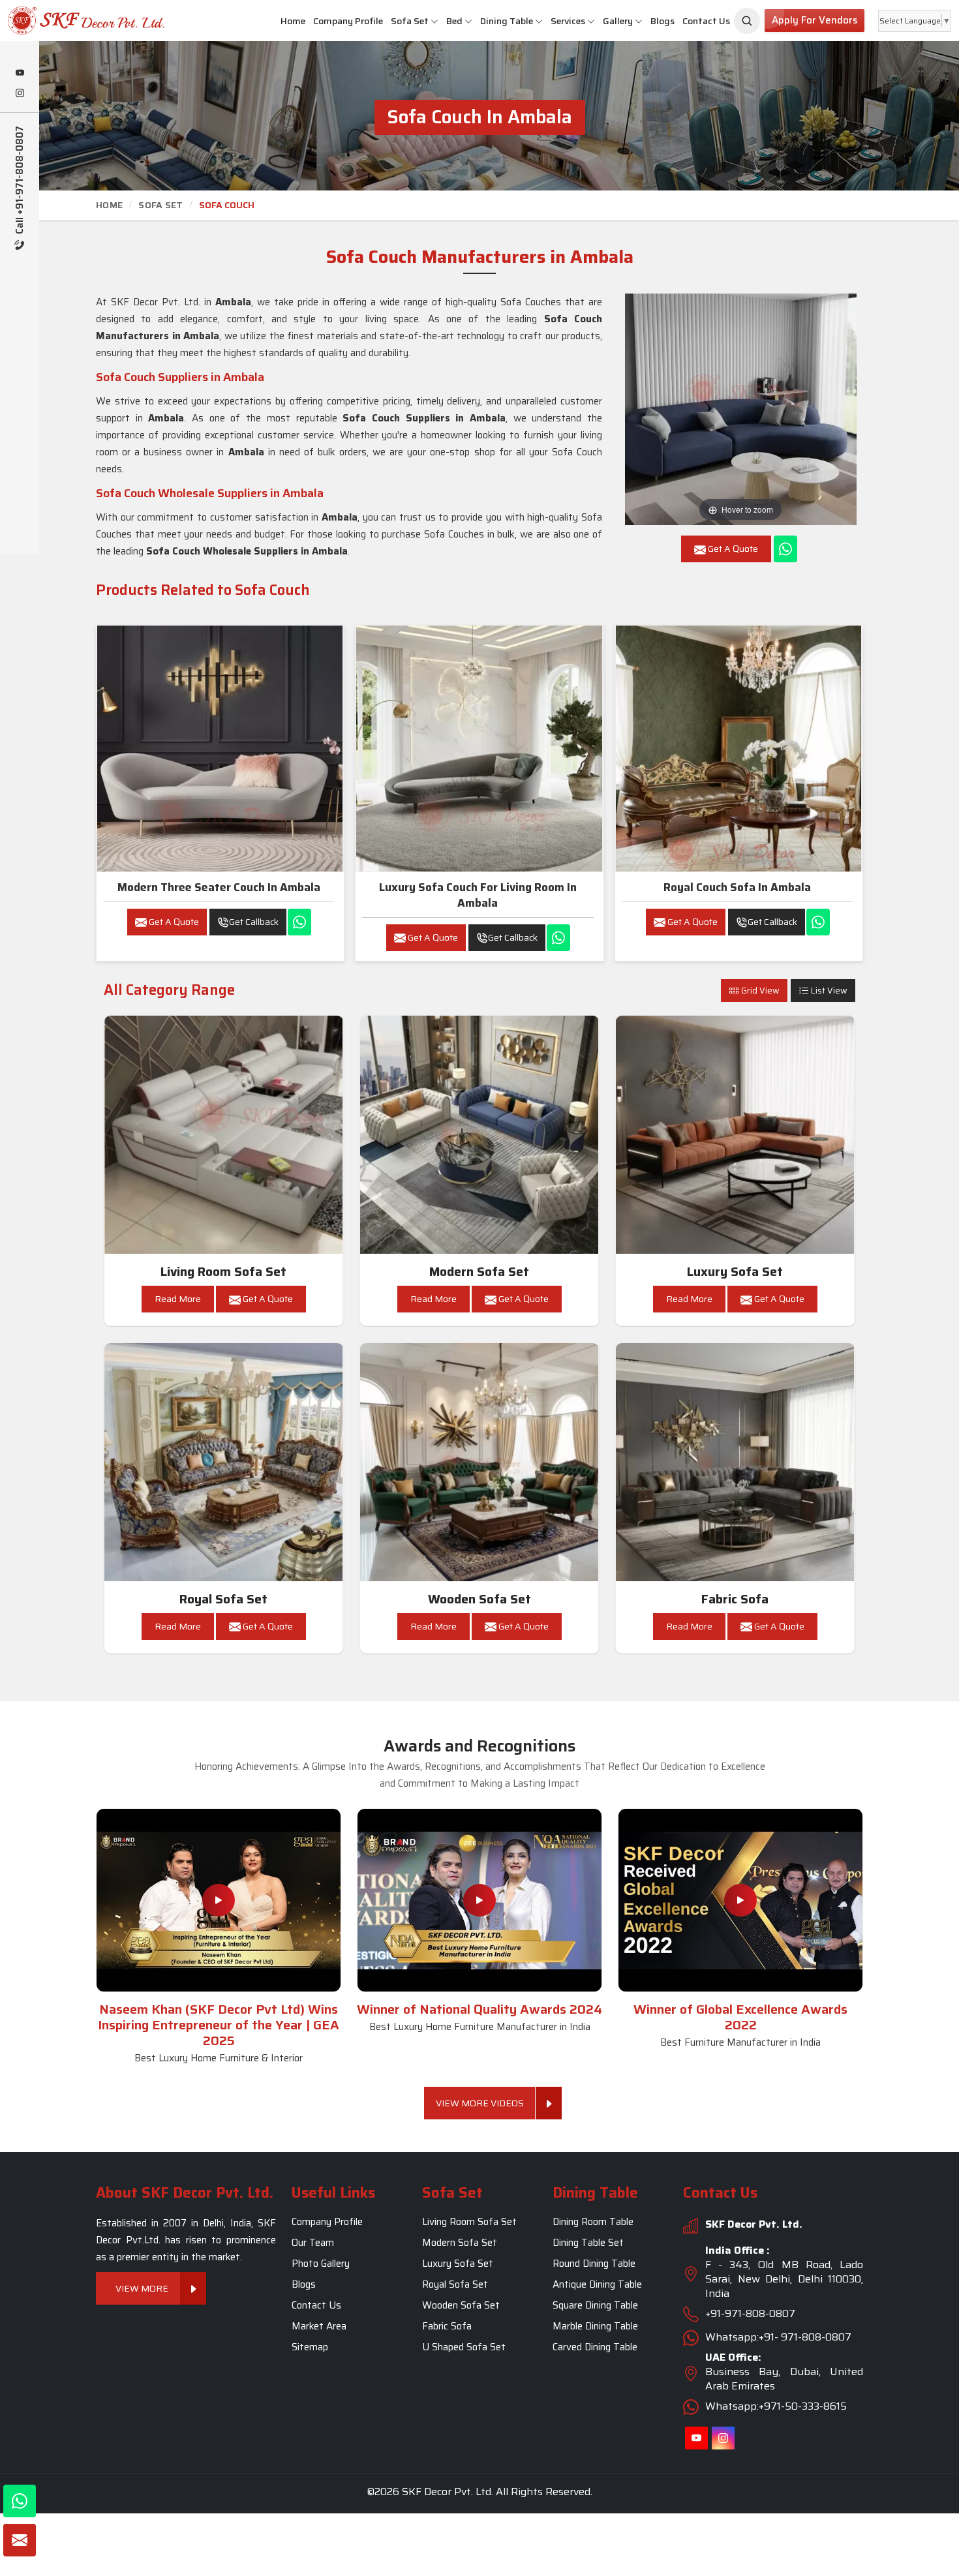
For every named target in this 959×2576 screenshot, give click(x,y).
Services (568, 21)
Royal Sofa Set (223, 1599)
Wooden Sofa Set (479, 1599)
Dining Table (507, 21)
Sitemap (310, 2348)
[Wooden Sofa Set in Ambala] (479, 1462)
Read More (178, 1299)
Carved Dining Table (595, 2348)
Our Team (313, 2243)
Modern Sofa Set (479, 1272)
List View (828, 991)
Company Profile (348, 21)
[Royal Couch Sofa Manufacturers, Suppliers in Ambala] (738, 748)
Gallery (618, 21)
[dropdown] (434, 21)
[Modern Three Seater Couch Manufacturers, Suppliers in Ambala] (220, 748)
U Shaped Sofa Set (464, 2348)
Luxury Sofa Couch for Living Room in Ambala (478, 895)
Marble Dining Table (595, 2327)
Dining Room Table (593, 2222)
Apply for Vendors (814, 20)
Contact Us (706, 21)
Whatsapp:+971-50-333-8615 (776, 2407)
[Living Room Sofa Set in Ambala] (224, 1135)
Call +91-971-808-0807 (20, 181)
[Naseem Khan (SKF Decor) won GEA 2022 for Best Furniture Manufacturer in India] (740, 1900)
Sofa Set (410, 21)
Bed (454, 21)
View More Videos (480, 2103)
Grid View (759, 991)
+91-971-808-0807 (750, 2314)
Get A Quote (173, 922)
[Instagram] (20, 94)
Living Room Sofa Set (223, 1272)
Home (293, 21)
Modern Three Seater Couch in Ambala (219, 887)
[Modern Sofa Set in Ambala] (479, 1135)
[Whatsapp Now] (785, 549)
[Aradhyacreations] (747, 21)
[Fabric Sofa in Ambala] (735, 1462)
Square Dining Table (595, 2306)
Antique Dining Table (597, 2285)
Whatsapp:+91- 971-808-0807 (778, 2338)
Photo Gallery (321, 2264)
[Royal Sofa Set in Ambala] (224, 1462)
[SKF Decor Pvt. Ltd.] (80, 21)
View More (142, 2289)
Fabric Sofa (735, 1599)
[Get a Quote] (20, 2540)
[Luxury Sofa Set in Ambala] (735, 1135)
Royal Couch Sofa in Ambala (737, 887)
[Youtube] (20, 74)
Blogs (662, 21)
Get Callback (254, 922)
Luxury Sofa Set (735, 1272)
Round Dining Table (594, 2264)
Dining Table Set (588, 2243)
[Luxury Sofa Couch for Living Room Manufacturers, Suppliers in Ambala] (479, 748)
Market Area (319, 2327)
